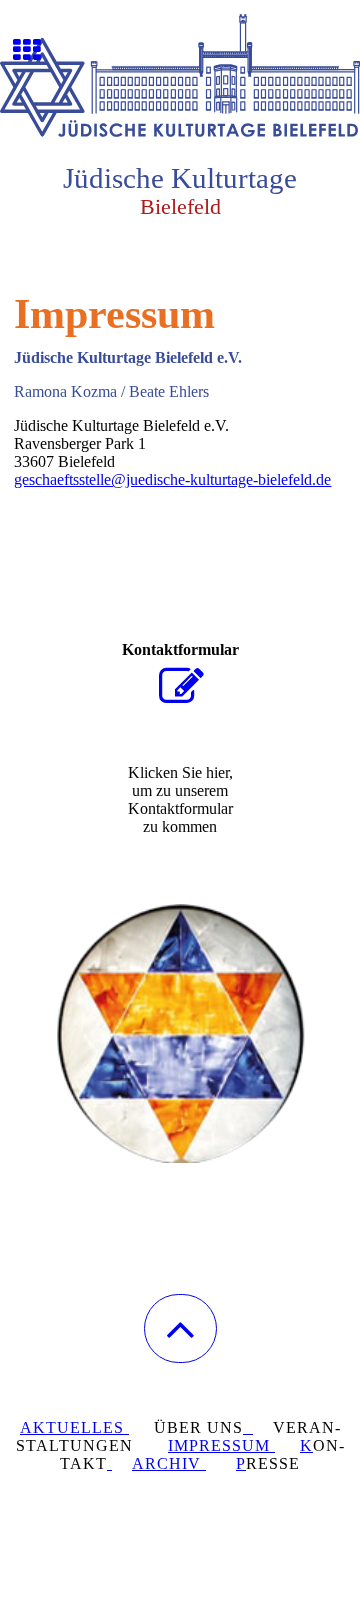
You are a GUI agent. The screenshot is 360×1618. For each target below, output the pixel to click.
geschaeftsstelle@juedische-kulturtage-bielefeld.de (172, 479)
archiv (169, 1463)
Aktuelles (74, 1427)
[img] (180, 75)
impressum (221, 1445)
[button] (180, 1328)
